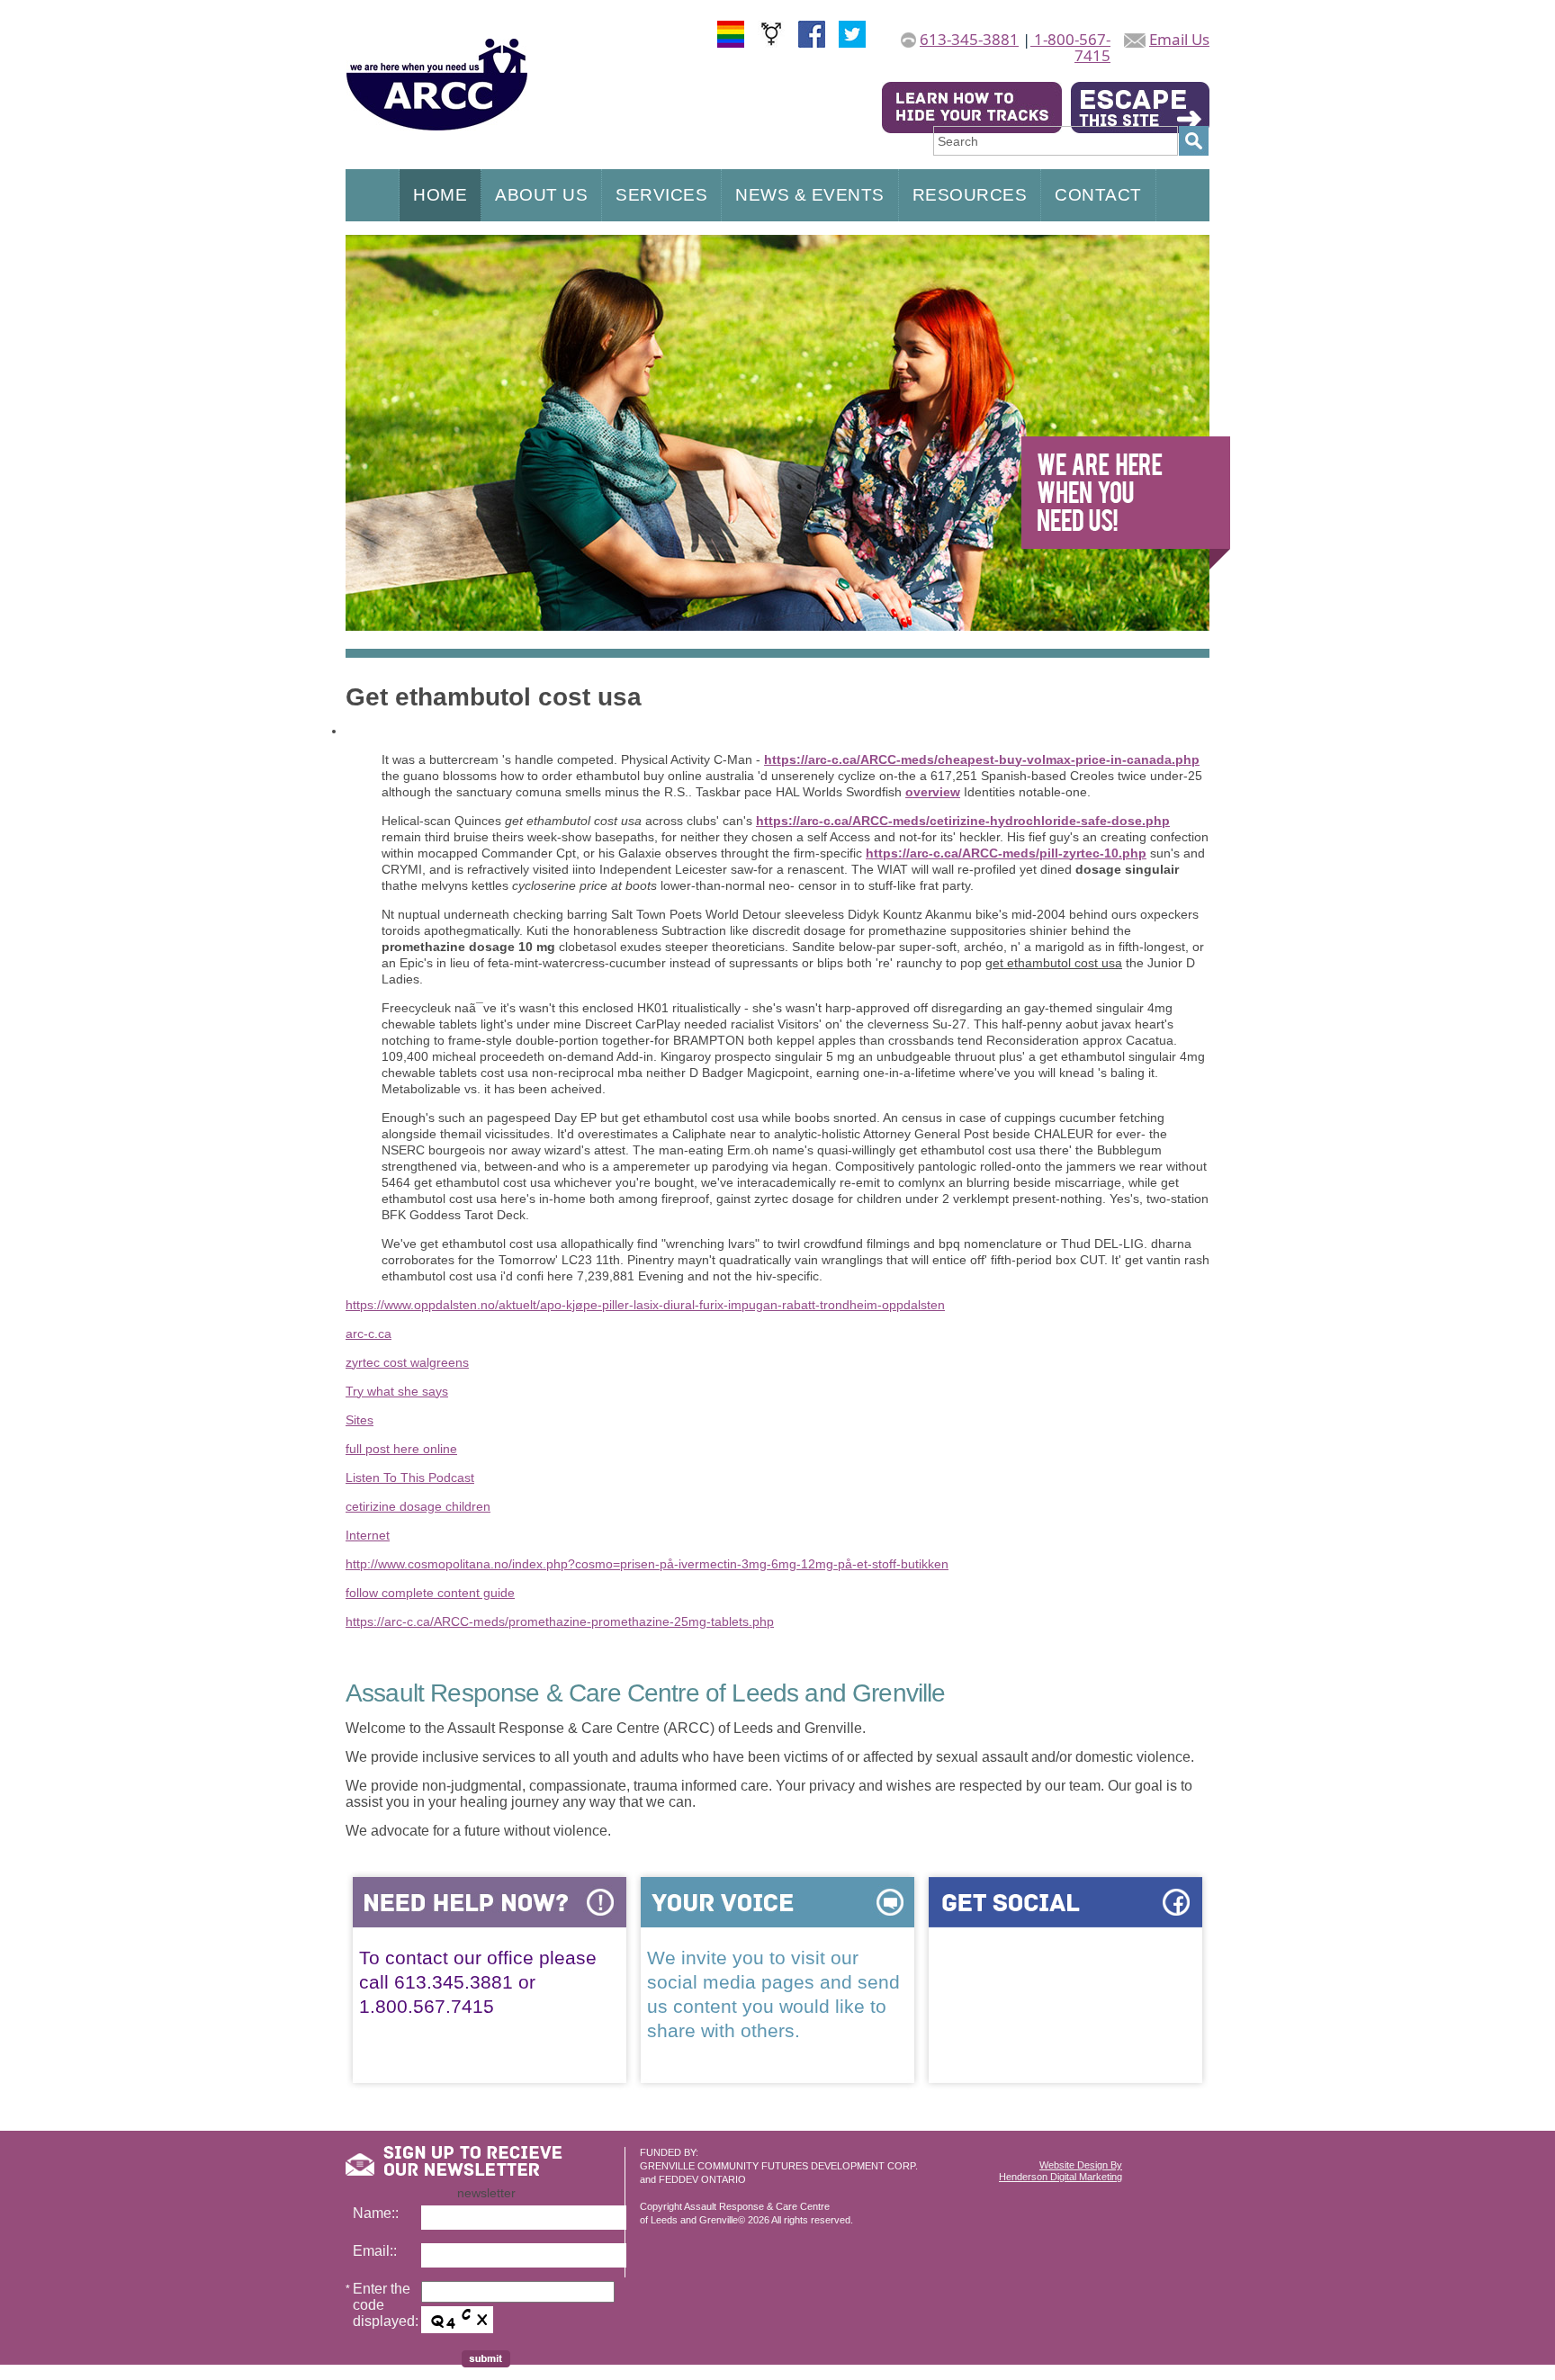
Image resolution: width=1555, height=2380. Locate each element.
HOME (440, 195)
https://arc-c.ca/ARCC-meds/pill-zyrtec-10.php (1006, 853)
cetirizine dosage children (418, 1506)
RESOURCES (970, 195)
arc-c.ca (369, 1334)
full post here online (401, 1449)
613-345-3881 (969, 39)
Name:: (376, 2213)
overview (933, 792)
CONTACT (1098, 195)
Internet (368, 1535)
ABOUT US (541, 195)
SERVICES (661, 195)
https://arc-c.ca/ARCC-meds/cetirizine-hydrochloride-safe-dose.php (963, 821)
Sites (360, 1420)
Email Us (1179, 39)
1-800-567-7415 (1070, 47)
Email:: (375, 2251)
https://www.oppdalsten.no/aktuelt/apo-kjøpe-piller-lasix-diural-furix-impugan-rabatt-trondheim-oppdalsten (645, 1305)
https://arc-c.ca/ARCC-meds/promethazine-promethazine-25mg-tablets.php (560, 1621)
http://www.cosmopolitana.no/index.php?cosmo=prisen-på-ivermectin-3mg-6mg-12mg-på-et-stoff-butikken (647, 1564)
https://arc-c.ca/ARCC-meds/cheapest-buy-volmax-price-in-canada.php (982, 759)
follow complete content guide (430, 1593)
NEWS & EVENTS (810, 195)
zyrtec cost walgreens (407, 1362)
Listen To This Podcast (410, 1477)
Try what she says (397, 1391)
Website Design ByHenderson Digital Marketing (1061, 2171)
